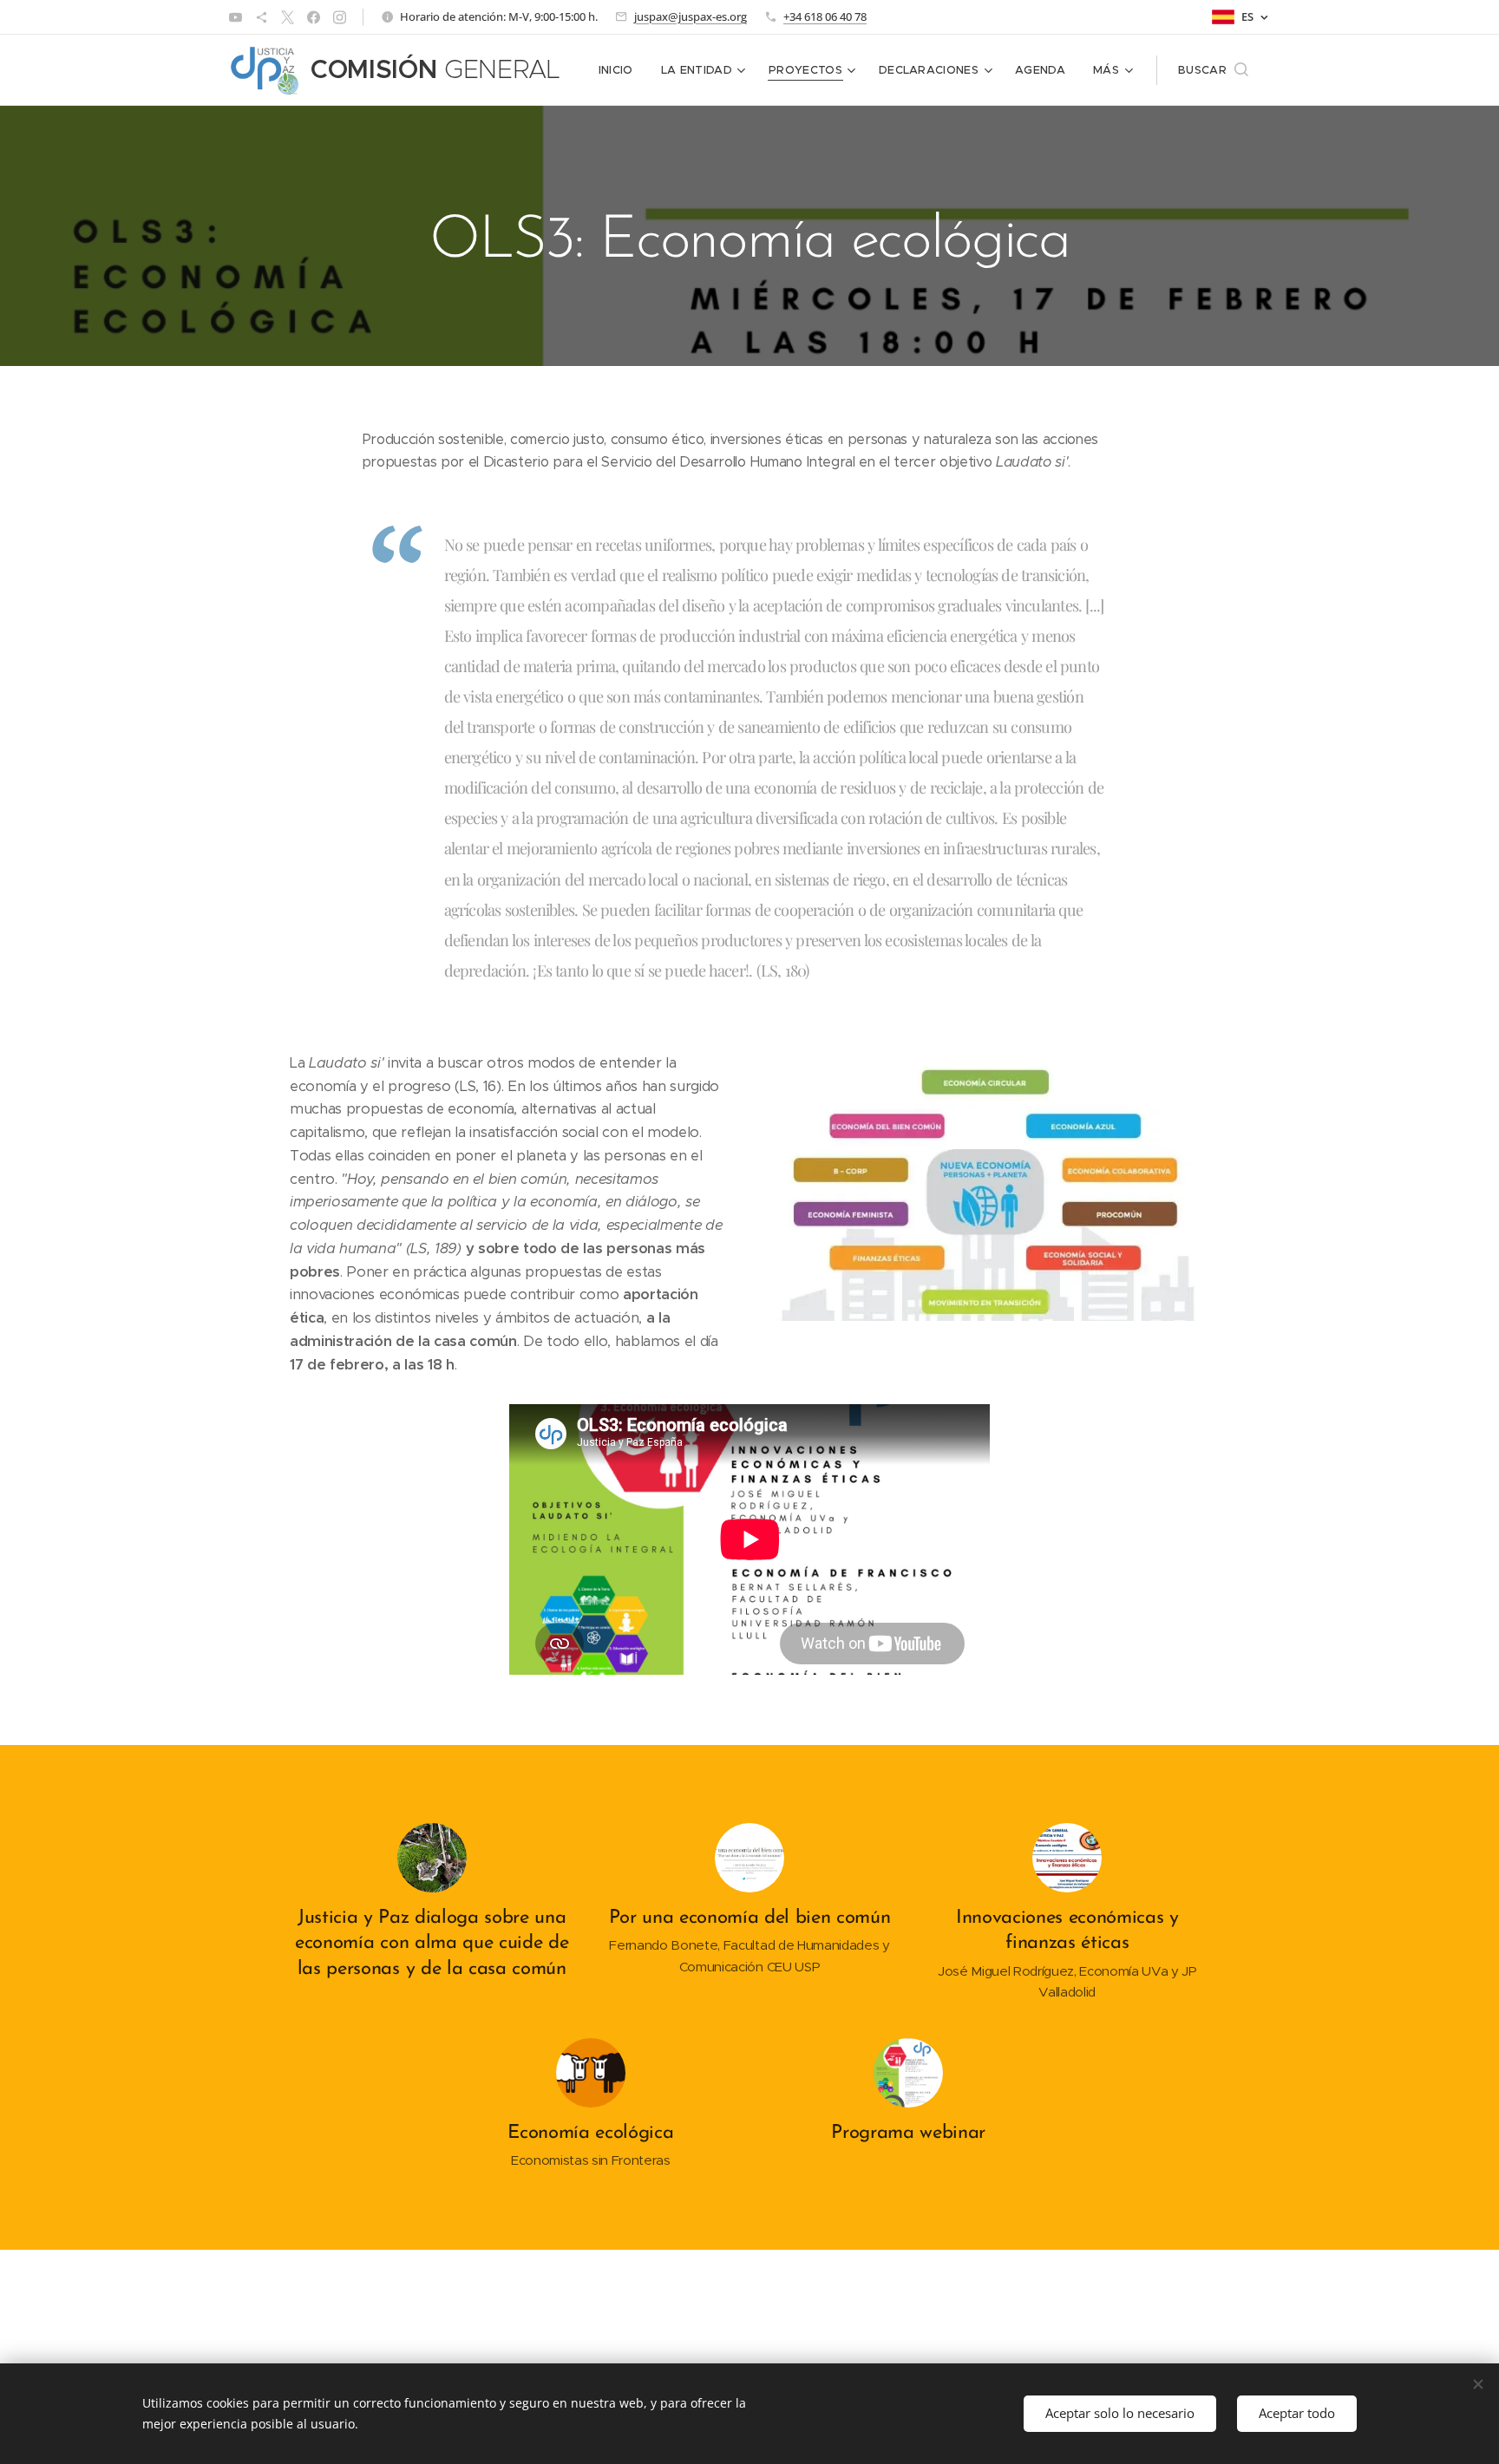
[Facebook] (314, 17)
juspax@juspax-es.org (691, 16)
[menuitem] (621, 70)
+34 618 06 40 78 (825, 16)
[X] (288, 17)
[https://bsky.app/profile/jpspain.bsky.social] (262, 17)
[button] (1213, 70)
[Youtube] (236, 17)
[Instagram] (340, 17)
